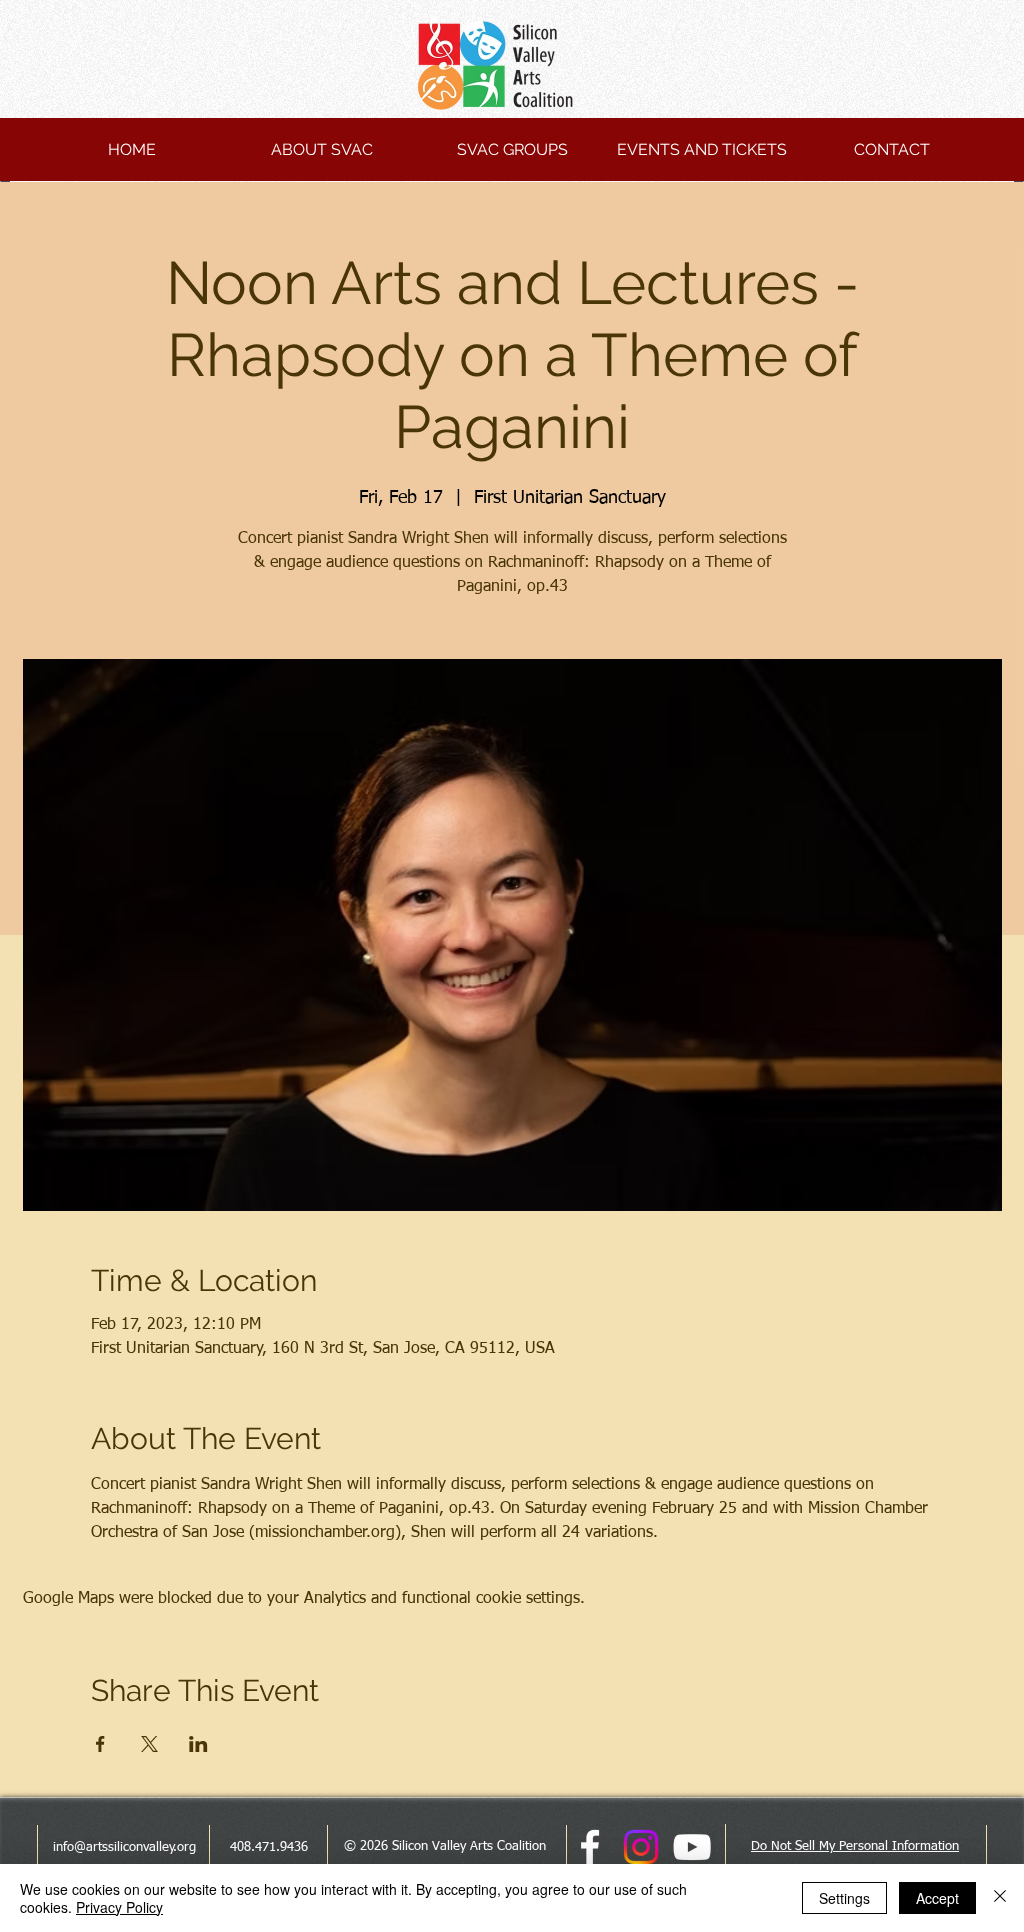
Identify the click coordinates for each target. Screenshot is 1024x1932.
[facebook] (590, 1847)
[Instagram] (641, 1847)
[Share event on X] (149, 1744)
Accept (937, 1898)
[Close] (1000, 1898)
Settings (844, 1898)
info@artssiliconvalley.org (124, 1847)
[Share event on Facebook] (100, 1744)
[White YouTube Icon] (692, 1847)
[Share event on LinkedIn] (198, 1744)
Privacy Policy (119, 1907)
